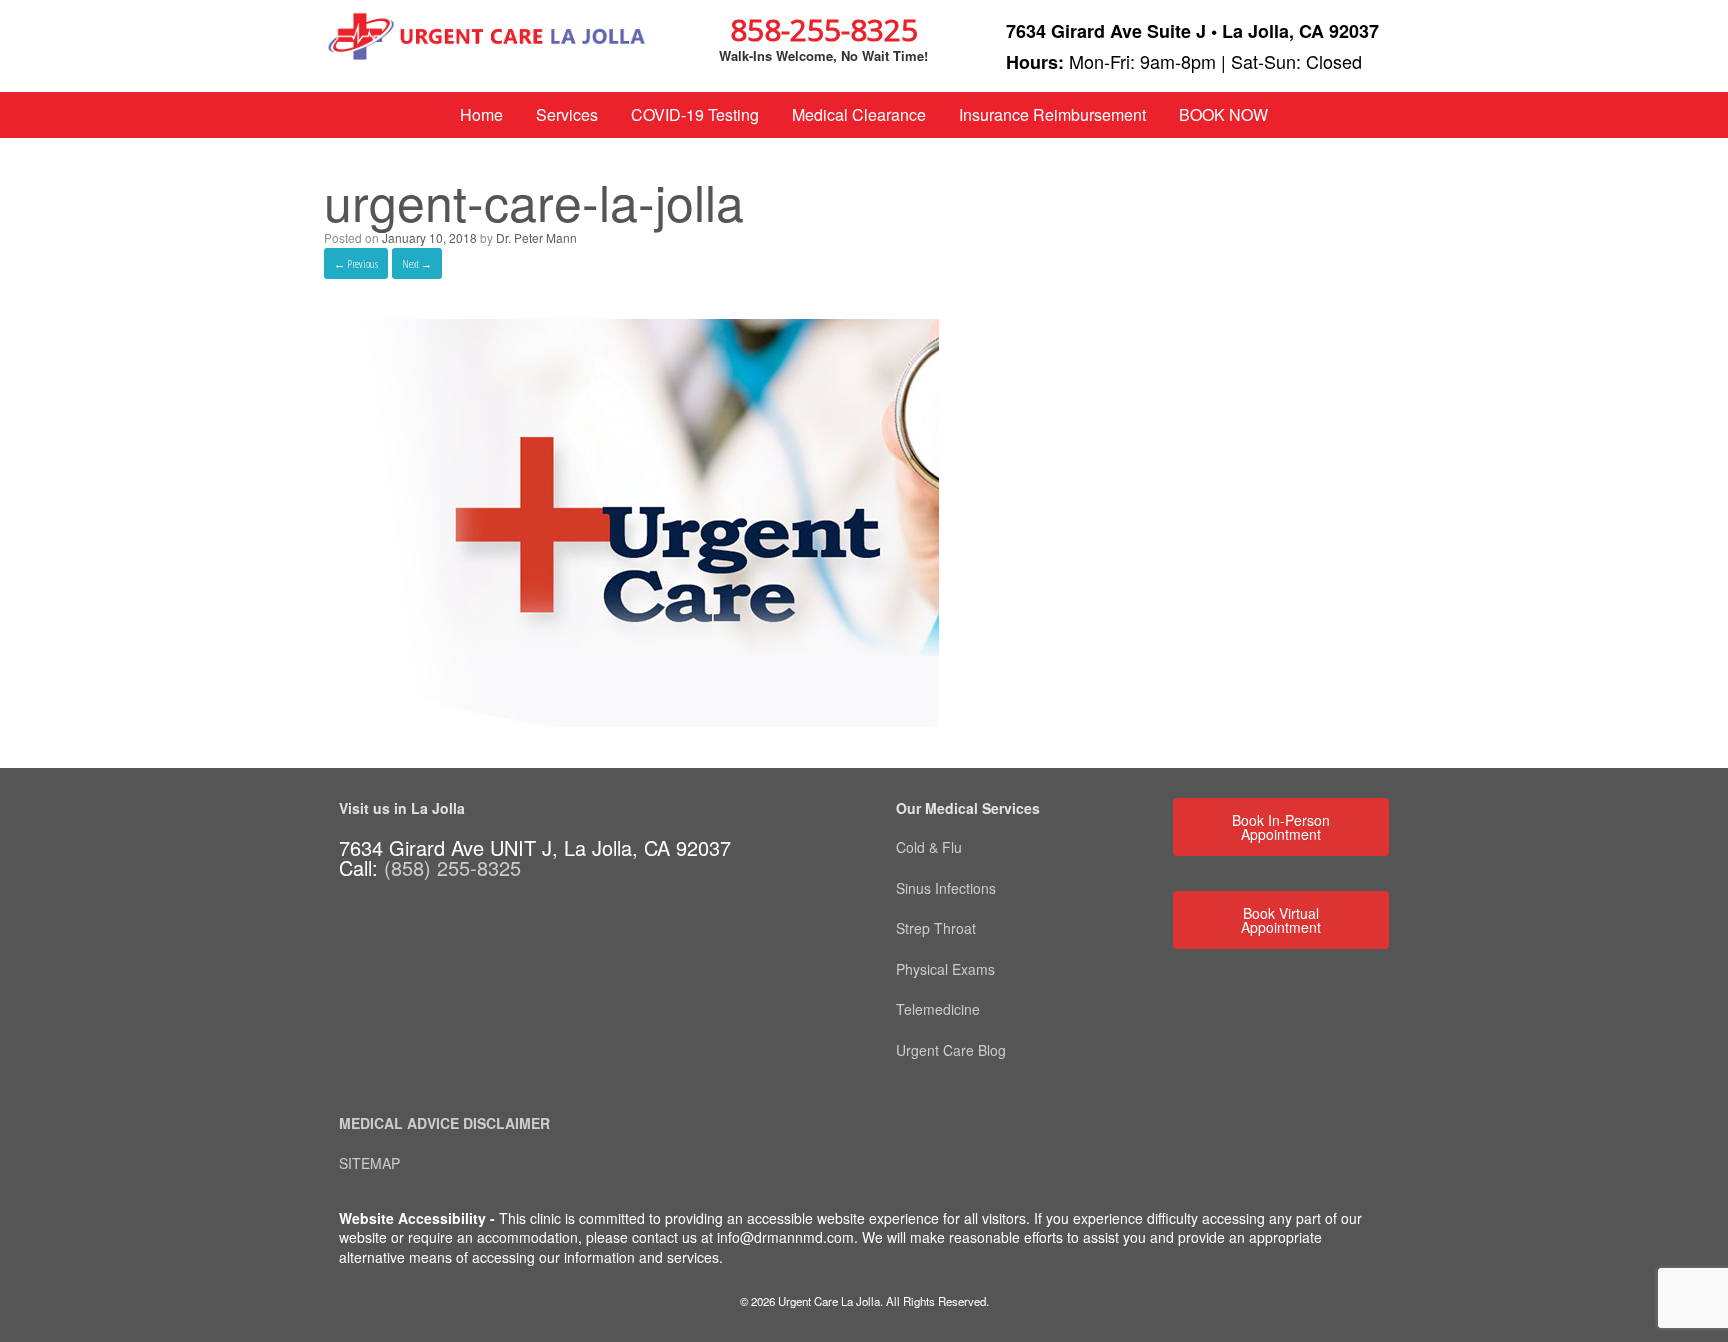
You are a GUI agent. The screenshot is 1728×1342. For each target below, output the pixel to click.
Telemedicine (940, 1009)
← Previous (356, 263)
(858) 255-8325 (452, 867)
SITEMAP (369, 1163)
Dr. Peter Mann (536, 237)
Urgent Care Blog (951, 1050)
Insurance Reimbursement (1052, 114)
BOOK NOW (1223, 114)
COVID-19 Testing (695, 114)
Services (567, 114)
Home (481, 114)
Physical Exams (945, 969)
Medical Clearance (859, 114)
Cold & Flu (929, 847)
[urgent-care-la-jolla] (631, 720)
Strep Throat (936, 928)
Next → (417, 263)
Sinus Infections (946, 888)
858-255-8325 (824, 29)
